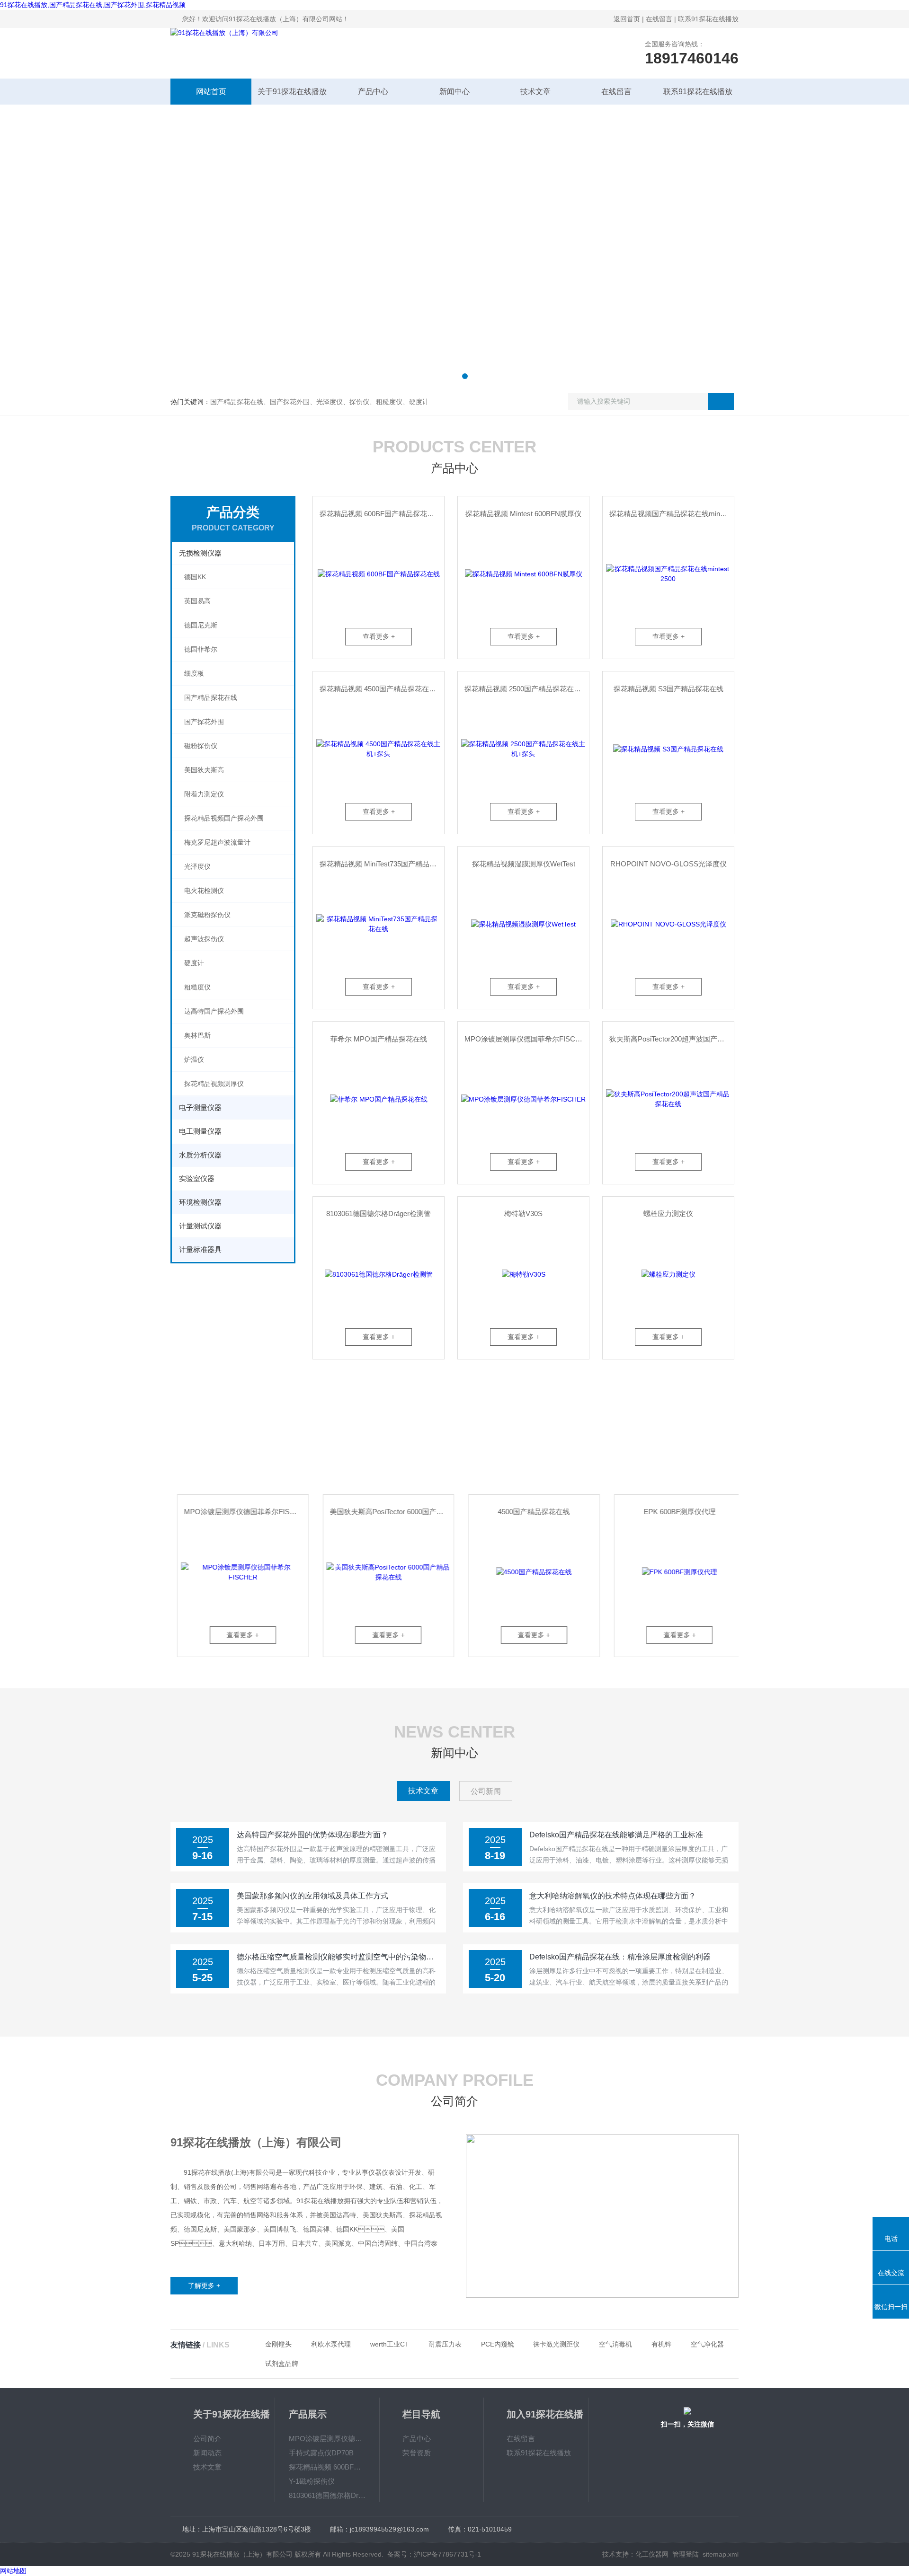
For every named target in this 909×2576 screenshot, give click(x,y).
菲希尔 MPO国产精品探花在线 (379, 1039)
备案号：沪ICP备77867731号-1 (434, 2554)
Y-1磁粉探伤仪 (312, 2481)
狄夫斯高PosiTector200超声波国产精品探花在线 (672, 1039)
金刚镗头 (278, 2344)
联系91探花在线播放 (708, 19)
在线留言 (659, 19)
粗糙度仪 (197, 987)
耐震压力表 (445, 2344)
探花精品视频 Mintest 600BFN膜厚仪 (523, 514)
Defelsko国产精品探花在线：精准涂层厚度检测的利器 (620, 1957)
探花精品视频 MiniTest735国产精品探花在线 (382, 864)
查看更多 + (379, 636)
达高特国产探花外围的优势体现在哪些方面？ (312, 1835)
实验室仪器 (197, 1178)
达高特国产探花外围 (214, 1011)
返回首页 (627, 19)
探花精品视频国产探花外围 (224, 818)
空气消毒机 (615, 2344)
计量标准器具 (200, 1249)
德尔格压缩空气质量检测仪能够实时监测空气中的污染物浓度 (339, 1957)
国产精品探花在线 (211, 697)
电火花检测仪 (204, 891)
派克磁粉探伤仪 (207, 915)
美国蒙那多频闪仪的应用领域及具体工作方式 (312, 1896)
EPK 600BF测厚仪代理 (673, 1512)
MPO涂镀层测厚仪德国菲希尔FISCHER (527, 1039)
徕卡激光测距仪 (556, 2344)
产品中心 (373, 92)
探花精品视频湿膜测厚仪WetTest (524, 864)
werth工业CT (390, 2344)
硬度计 (194, 963)
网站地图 (13, 2571)
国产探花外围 (204, 722)
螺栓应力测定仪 (668, 1213)
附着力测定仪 (204, 794)
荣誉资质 (417, 2453)
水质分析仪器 (200, 1155)
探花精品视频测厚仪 (214, 1084)
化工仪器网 (652, 2554)
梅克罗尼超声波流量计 (217, 842)
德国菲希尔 (201, 649)
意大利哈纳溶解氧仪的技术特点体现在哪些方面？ (613, 1896)
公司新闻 (486, 1791)
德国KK (195, 577)
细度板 (194, 673)
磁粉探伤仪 (201, 746)
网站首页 (211, 92)
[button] (444, 376)
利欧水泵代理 (331, 2344)
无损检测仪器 (200, 553)
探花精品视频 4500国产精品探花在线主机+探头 (382, 689)
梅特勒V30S (523, 1213)
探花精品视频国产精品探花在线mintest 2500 (672, 514)
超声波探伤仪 (204, 939)
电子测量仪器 (200, 1107)
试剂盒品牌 (282, 2364)
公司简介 (207, 2439)
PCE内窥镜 (498, 2344)
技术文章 (535, 92)
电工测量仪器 (200, 1131)
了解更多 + (204, 2285)
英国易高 (197, 601)
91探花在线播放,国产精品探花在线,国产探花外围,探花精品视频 (93, 5)
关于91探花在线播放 (292, 92)
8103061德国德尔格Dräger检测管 (379, 1213)
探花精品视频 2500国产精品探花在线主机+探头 (527, 689)
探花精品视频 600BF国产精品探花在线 (380, 514)
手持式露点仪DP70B (321, 2453)
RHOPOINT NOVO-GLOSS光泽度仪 (668, 864)
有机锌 (661, 2344)
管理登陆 (686, 2554)
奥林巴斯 (197, 1035)
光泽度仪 (197, 866)
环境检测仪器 (200, 1202)
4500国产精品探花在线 (527, 1512)
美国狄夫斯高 (204, 770)
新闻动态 (207, 2453)
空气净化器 (707, 2344)
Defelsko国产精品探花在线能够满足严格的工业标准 (616, 1835)
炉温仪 (194, 1059)
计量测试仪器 (200, 1226)
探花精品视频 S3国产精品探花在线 (668, 689)
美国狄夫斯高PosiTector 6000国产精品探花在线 (385, 1512)
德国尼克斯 (201, 625)
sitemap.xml (721, 2554)
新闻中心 (454, 92)
